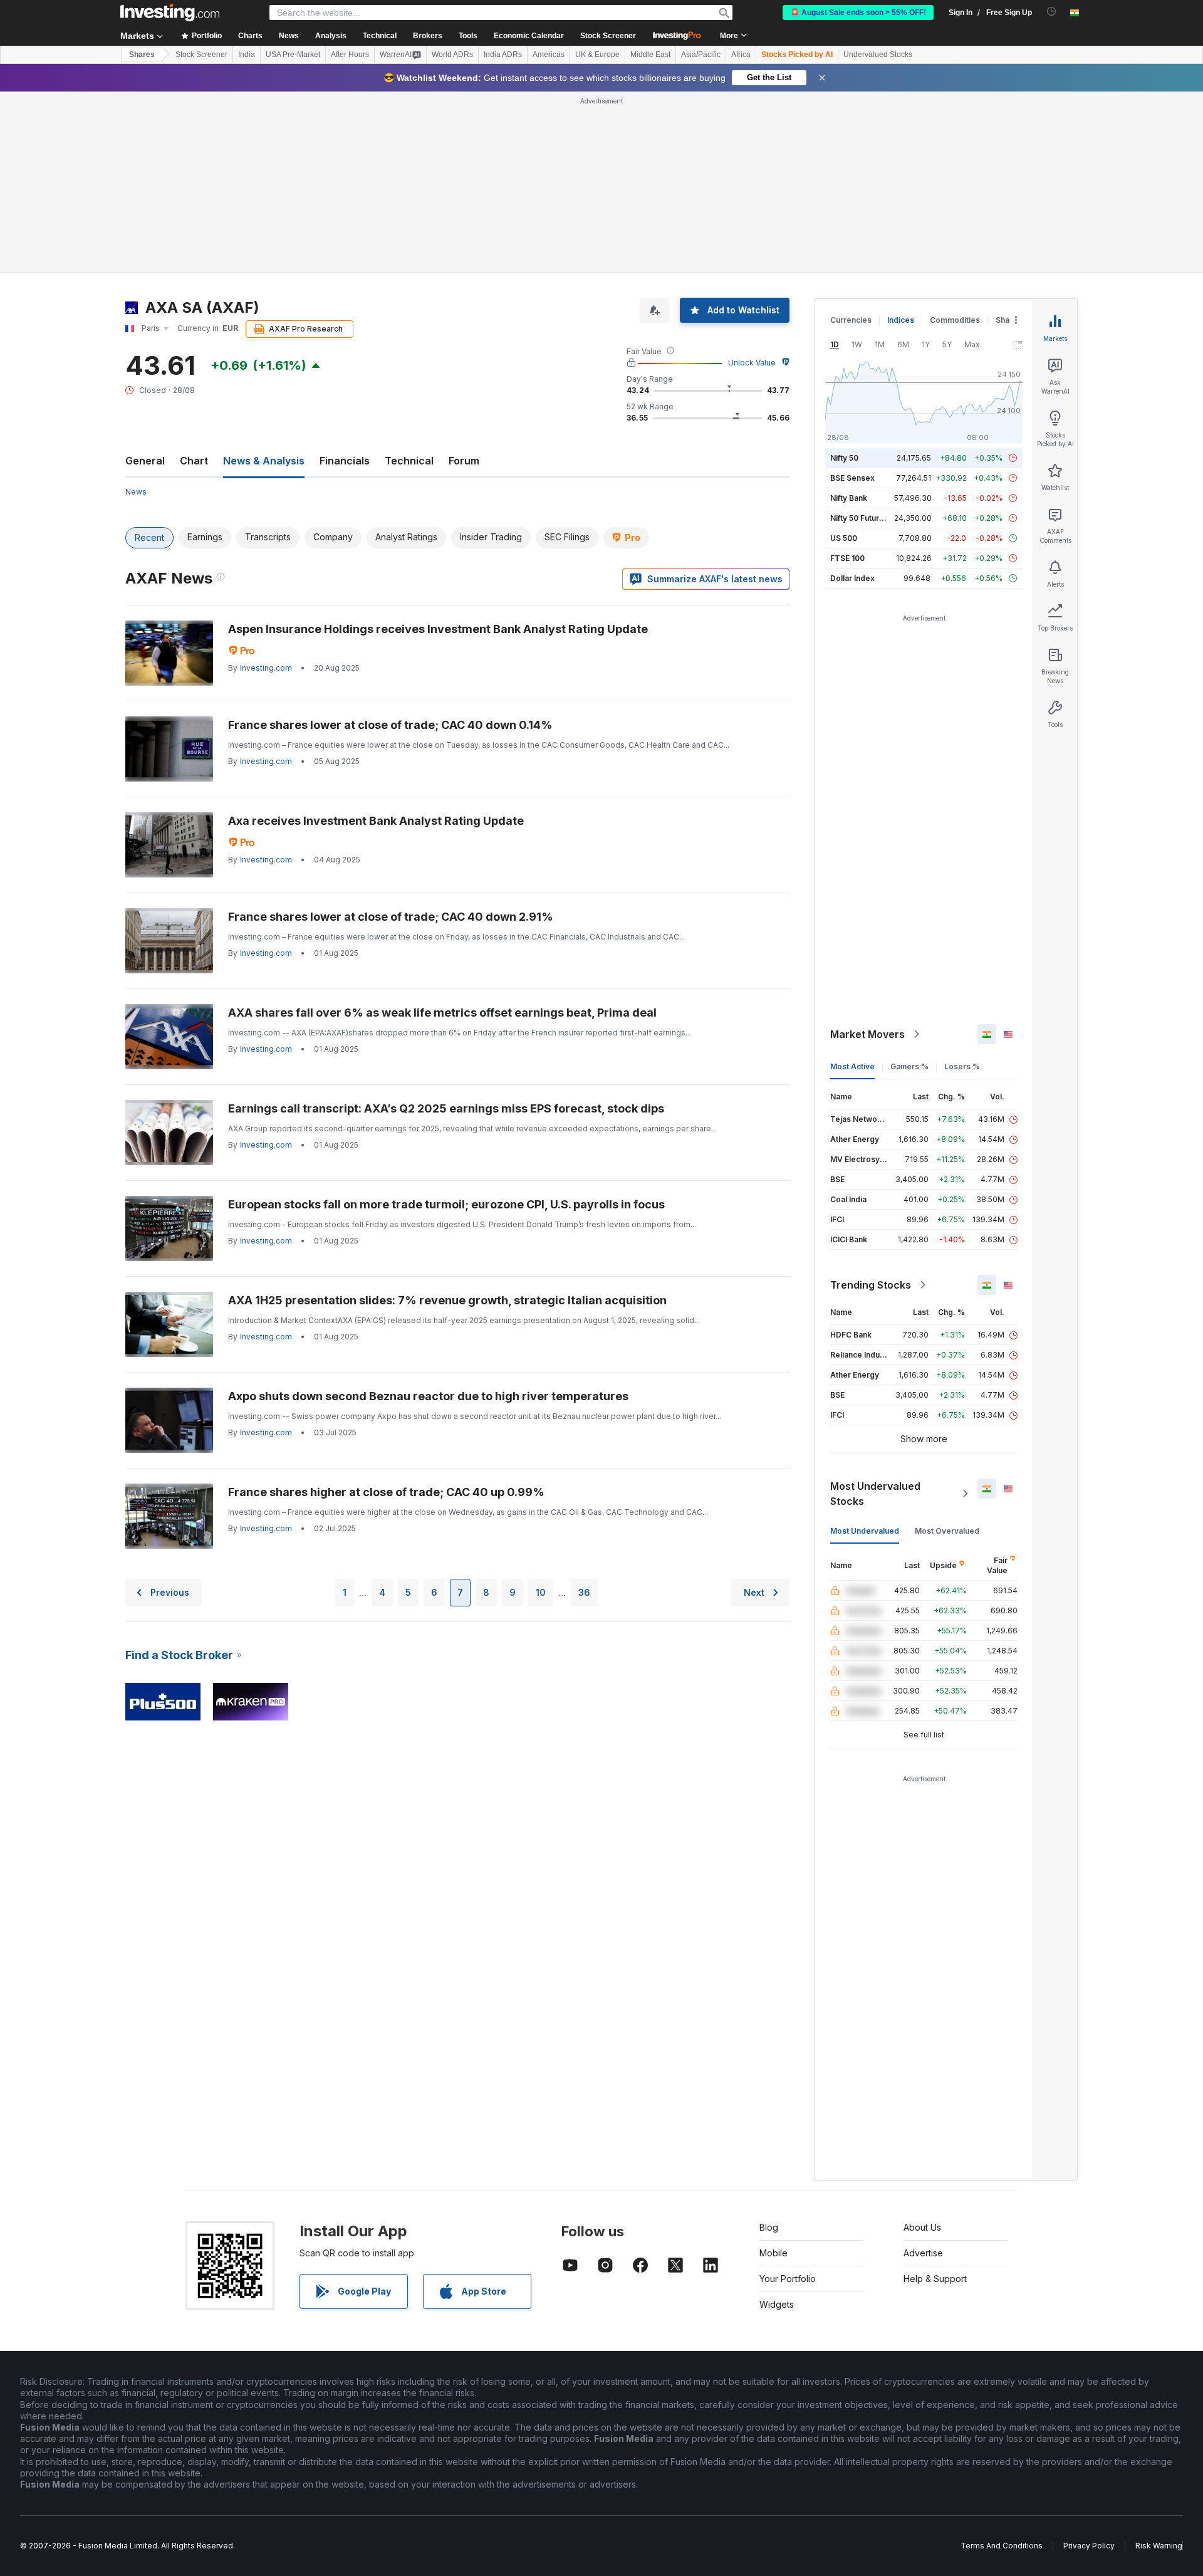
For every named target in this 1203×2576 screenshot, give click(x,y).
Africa (741, 55)
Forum (464, 461)
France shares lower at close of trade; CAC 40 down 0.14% (390, 725)
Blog (769, 2227)
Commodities (955, 320)
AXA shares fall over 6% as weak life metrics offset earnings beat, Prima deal (442, 1013)
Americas (549, 55)
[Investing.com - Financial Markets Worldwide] (170, 13)
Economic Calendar (529, 36)
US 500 (844, 538)
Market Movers (867, 1034)
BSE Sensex (852, 478)
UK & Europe (597, 55)
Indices (901, 320)
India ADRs (503, 55)
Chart (194, 461)
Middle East (650, 55)
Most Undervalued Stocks (875, 1494)
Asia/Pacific (701, 55)
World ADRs (452, 55)
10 (541, 1592)
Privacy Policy (1089, 2546)
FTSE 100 (847, 558)
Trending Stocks (871, 1285)
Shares (142, 55)
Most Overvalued (947, 1531)
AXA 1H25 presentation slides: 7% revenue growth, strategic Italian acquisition (447, 1300)
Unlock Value (752, 363)
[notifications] (1052, 12)
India (247, 55)
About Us (922, 2227)
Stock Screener (608, 36)
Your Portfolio (788, 2279)
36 (584, 1592)
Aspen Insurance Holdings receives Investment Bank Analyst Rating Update (438, 629)
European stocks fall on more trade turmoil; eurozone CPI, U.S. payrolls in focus (446, 1204)
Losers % (962, 1066)
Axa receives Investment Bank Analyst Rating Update (376, 821)
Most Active (852, 1066)
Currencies (851, 320)
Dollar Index (852, 578)
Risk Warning (1159, 2546)
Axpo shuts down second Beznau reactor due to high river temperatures (428, 1396)
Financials (345, 461)
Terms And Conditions (1002, 2546)
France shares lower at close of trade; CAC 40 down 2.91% (391, 917)
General (145, 461)
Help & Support (935, 2279)
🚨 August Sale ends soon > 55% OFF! (858, 13)
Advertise (923, 2253)
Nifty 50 (844, 458)
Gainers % (909, 1066)
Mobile (773, 2253)
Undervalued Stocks (878, 55)
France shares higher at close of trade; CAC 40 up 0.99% (386, 1492)
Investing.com (266, 668)
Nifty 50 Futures (859, 518)
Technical (409, 461)
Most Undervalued (865, 1531)
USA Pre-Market (293, 55)
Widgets (777, 2304)
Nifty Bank (849, 498)
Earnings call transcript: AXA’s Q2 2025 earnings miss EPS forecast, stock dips (446, 1108)
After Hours (350, 55)
